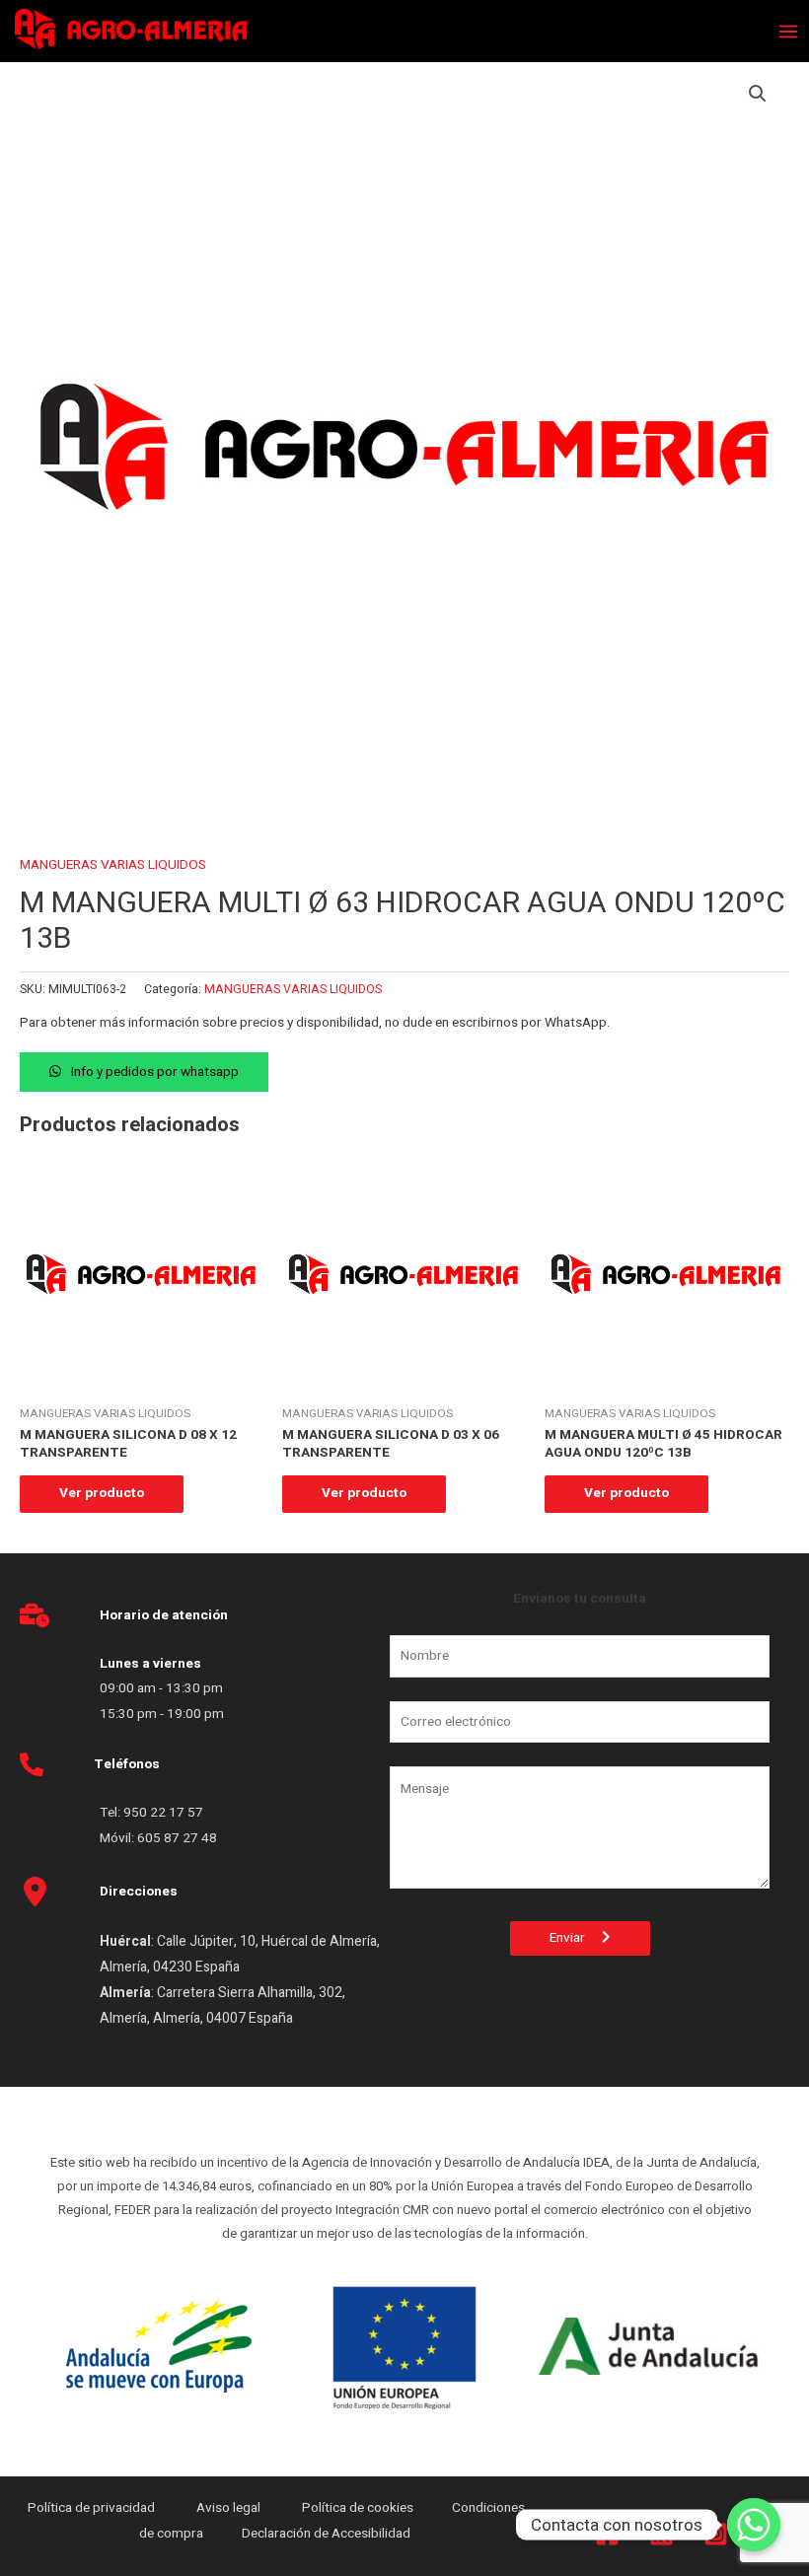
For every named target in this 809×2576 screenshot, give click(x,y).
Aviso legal (230, 2508)
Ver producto (102, 1493)
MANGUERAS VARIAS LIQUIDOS (113, 865)
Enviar (576, 1938)
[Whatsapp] (754, 2525)
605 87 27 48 (179, 1838)
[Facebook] (607, 2534)
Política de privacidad (93, 2508)
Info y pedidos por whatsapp (155, 1072)
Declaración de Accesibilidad (328, 2534)
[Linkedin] (662, 2534)
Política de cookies (358, 2508)
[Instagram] (716, 2534)
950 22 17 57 (163, 1813)
